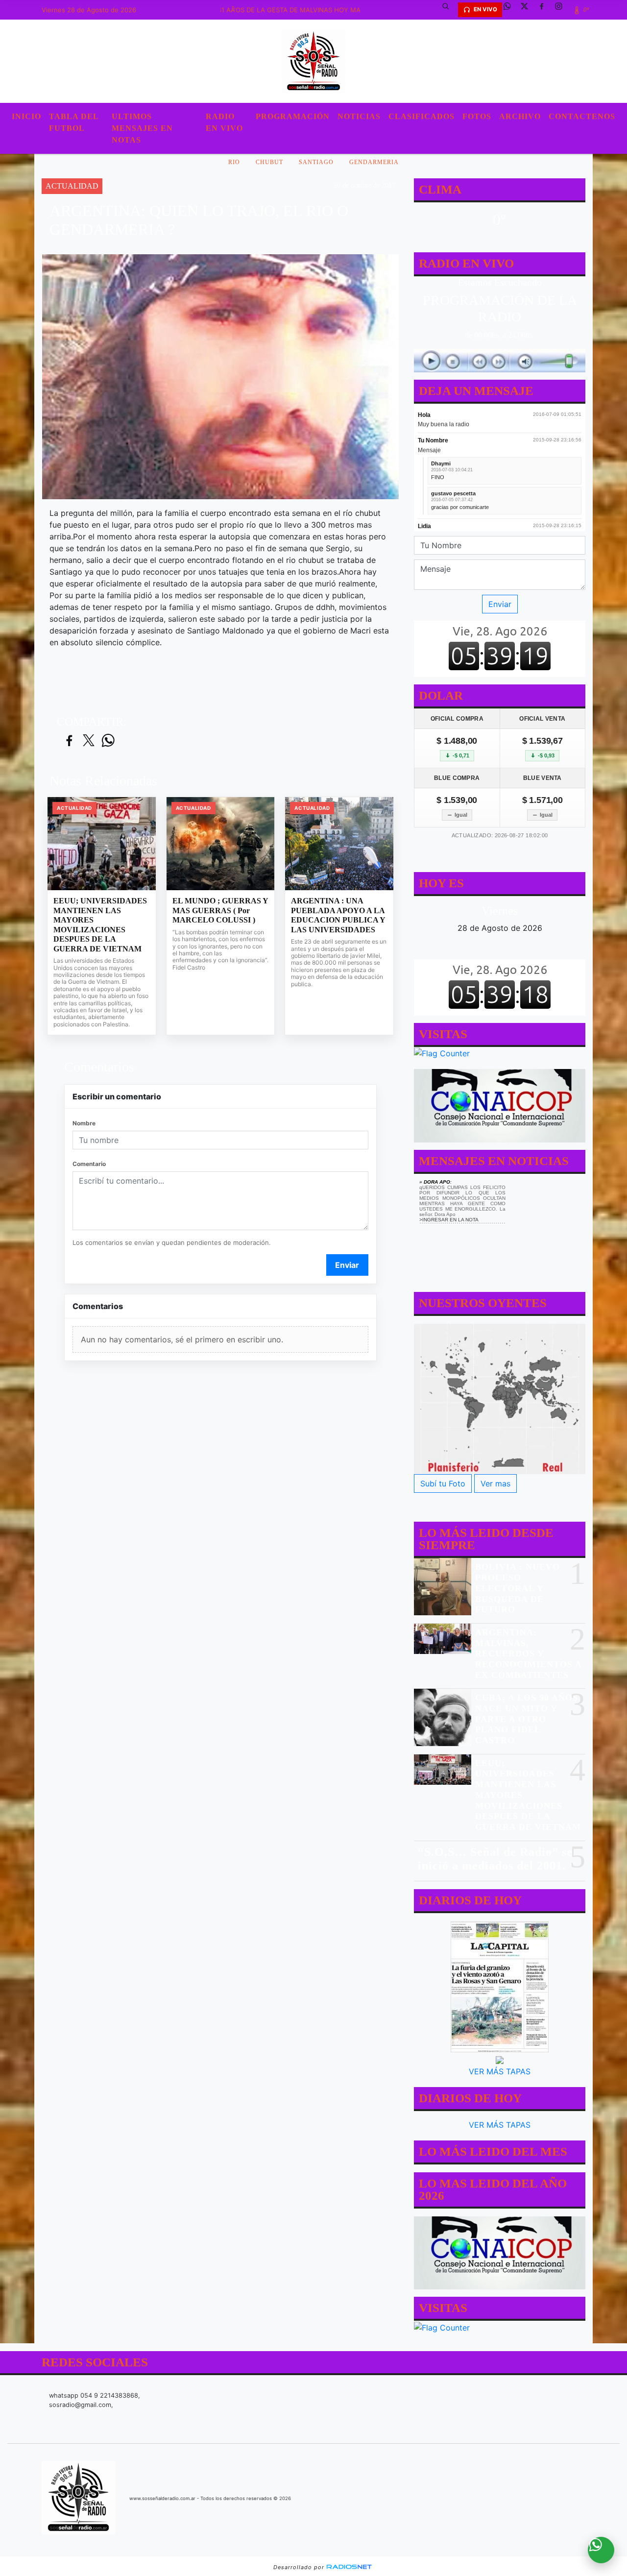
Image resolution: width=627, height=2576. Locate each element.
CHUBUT (269, 162)
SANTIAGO (316, 162)
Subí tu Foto (443, 1483)
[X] (528, 10)
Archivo (520, 116)
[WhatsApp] (511, 10)
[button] (449, 10)
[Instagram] (562, 10)
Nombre (84, 1123)
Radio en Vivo (224, 122)
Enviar (347, 1265)
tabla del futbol (74, 122)
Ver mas (495, 1483)
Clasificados (422, 116)
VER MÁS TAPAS (500, 2071)
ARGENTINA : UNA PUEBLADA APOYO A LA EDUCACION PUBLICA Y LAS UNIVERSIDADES (338, 915)
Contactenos (582, 116)
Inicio (26, 116)
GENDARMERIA (374, 162)
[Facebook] (545, 10)
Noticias (359, 116)
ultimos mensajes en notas (142, 128)
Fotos (477, 116)
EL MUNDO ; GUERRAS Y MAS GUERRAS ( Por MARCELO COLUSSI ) (220, 910)
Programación (293, 116)
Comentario (89, 1164)
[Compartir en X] (89, 741)
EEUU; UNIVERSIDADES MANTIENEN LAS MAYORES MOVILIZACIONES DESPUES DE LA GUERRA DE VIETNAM (100, 925)
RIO (234, 162)
